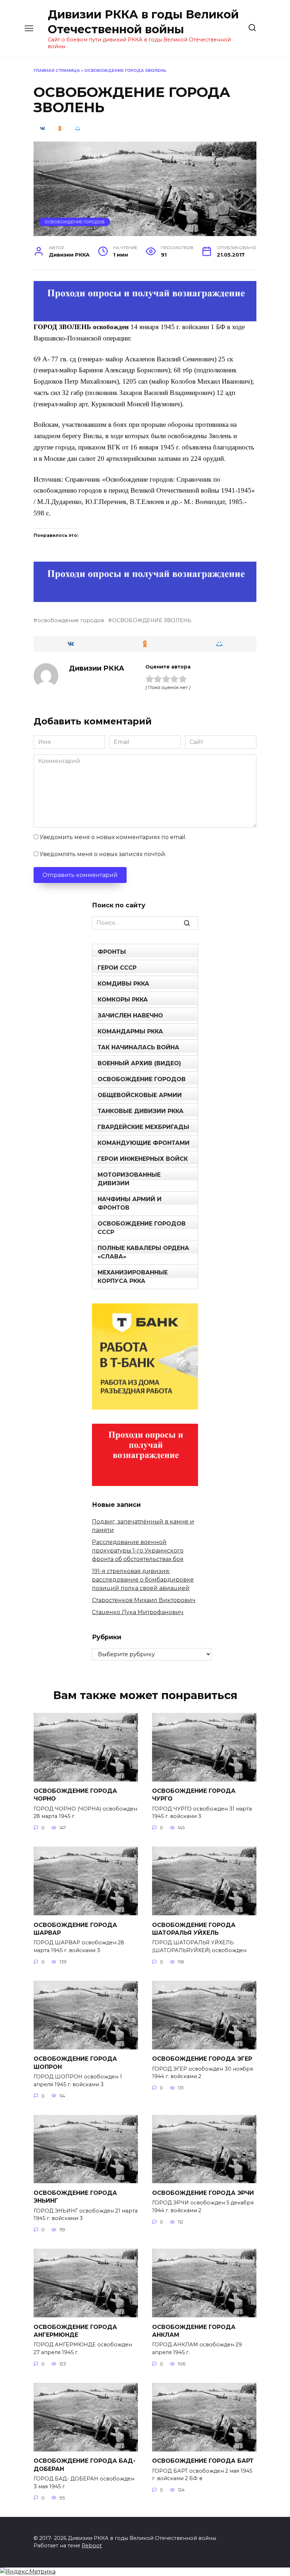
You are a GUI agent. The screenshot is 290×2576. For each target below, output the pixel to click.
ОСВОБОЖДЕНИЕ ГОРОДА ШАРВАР (75, 1929)
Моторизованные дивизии (129, 1179)
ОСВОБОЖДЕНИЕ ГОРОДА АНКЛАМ (194, 2331)
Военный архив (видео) (139, 1063)
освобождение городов (71, 620)
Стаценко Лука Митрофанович (138, 1612)
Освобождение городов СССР (142, 1228)
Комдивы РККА (123, 984)
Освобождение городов (75, 222)
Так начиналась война (138, 1047)
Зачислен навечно (130, 1016)
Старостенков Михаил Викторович (144, 1600)
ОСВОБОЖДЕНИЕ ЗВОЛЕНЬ (152, 620)
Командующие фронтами (144, 1143)
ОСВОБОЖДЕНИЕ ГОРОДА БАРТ (203, 2461)
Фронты (112, 952)
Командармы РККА (130, 1031)
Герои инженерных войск (143, 1159)
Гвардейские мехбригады (143, 1127)
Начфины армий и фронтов (130, 1203)
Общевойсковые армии (140, 1095)
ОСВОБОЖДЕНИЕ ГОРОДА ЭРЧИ (203, 2193)
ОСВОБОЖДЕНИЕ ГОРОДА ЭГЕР (202, 2059)
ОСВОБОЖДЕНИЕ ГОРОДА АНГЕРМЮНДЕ (75, 2331)
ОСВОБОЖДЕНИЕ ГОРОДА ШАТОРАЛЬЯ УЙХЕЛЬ (194, 1929)
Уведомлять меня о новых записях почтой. (103, 854)
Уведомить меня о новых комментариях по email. (113, 837)
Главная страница (57, 70)
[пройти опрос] (145, 317)
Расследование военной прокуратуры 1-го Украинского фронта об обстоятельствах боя (138, 1551)
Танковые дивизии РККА (141, 1111)
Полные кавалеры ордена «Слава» (143, 1252)
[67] (145, 597)
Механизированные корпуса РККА (133, 1277)
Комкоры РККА (123, 1000)
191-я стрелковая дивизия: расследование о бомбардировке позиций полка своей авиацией (143, 1580)
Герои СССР (117, 968)
